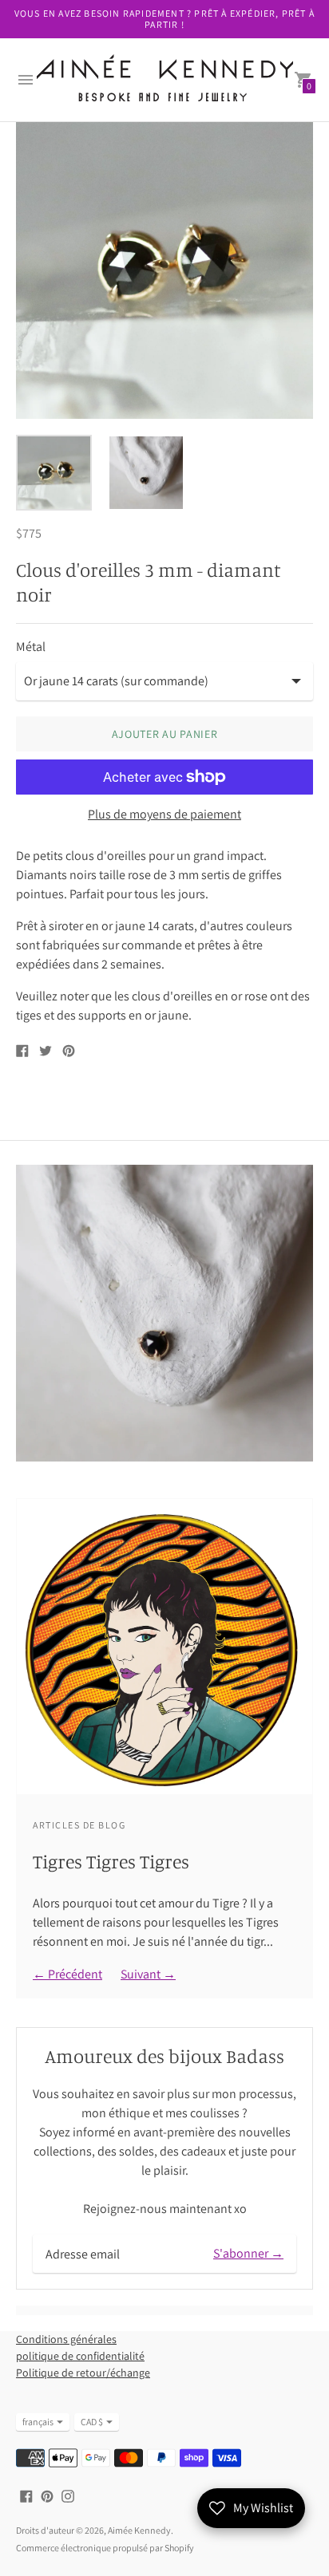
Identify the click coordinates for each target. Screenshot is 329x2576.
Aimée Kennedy (139, 2530)
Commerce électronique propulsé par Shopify (105, 2548)
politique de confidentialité (80, 2356)
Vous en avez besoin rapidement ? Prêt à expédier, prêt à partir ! (164, 19)
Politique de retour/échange (83, 2373)
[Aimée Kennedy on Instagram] (68, 2495)
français (38, 2422)
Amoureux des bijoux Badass (164, 2056)
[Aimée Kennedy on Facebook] (26, 2495)
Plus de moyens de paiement (164, 815)
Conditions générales (66, 2339)
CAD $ (92, 2422)
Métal (31, 647)
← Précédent (67, 1974)
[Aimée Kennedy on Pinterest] (47, 2495)
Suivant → (148, 1974)
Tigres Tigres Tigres (111, 1861)
